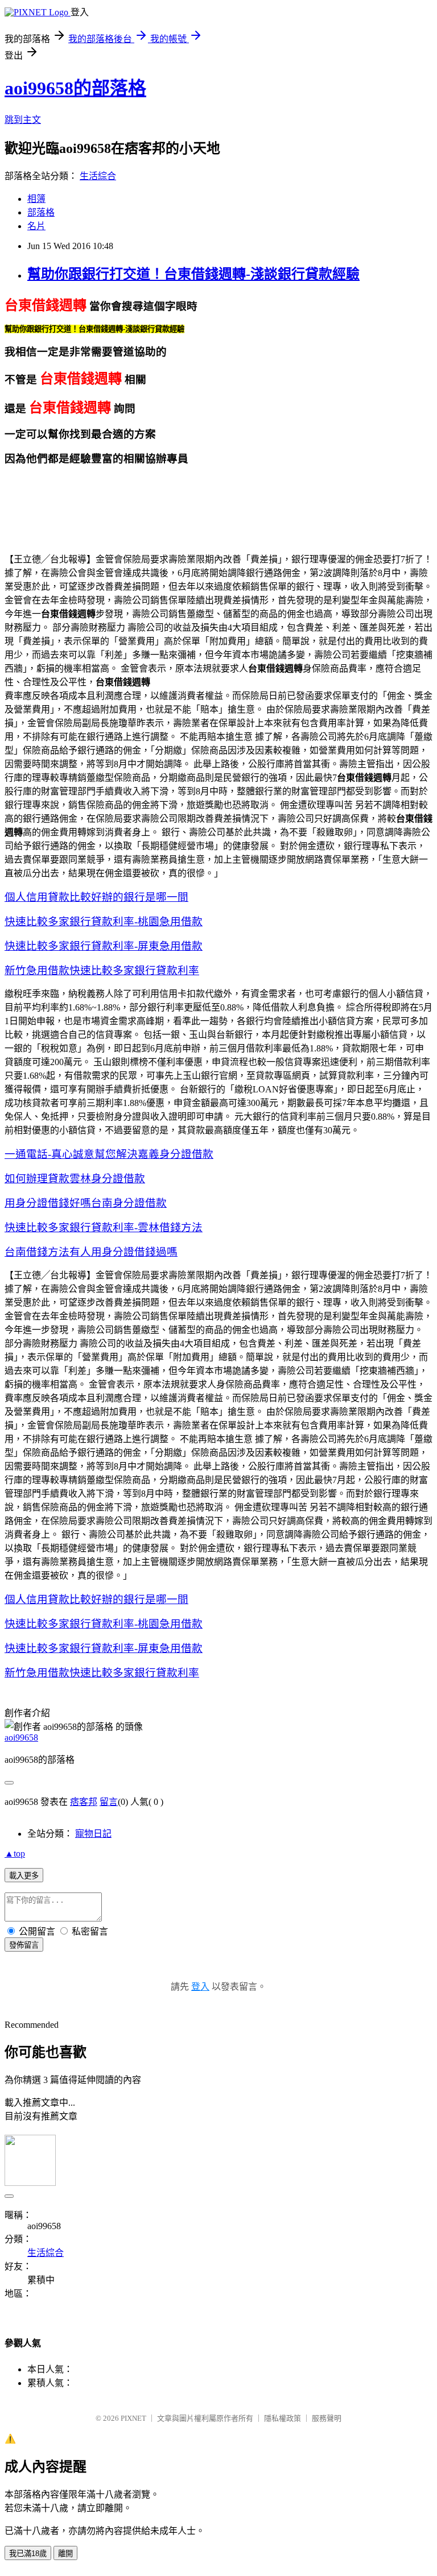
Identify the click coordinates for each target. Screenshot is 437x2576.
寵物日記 (93, 1834)
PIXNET (133, 2418)
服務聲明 (327, 2418)
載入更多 (24, 1876)
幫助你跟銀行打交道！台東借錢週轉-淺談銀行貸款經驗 (193, 274)
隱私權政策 (283, 2418)
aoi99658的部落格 (75, 88)
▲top (15, 1854)
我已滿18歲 (28, 2554)
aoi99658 (21, 1738)
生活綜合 (98, 176)
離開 (65, 2554)
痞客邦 (84, 1802)
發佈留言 (24, 1945)
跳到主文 (23, 120)
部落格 (41, 212)
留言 (109, 1802)
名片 (36, 226)
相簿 (36, 199)
